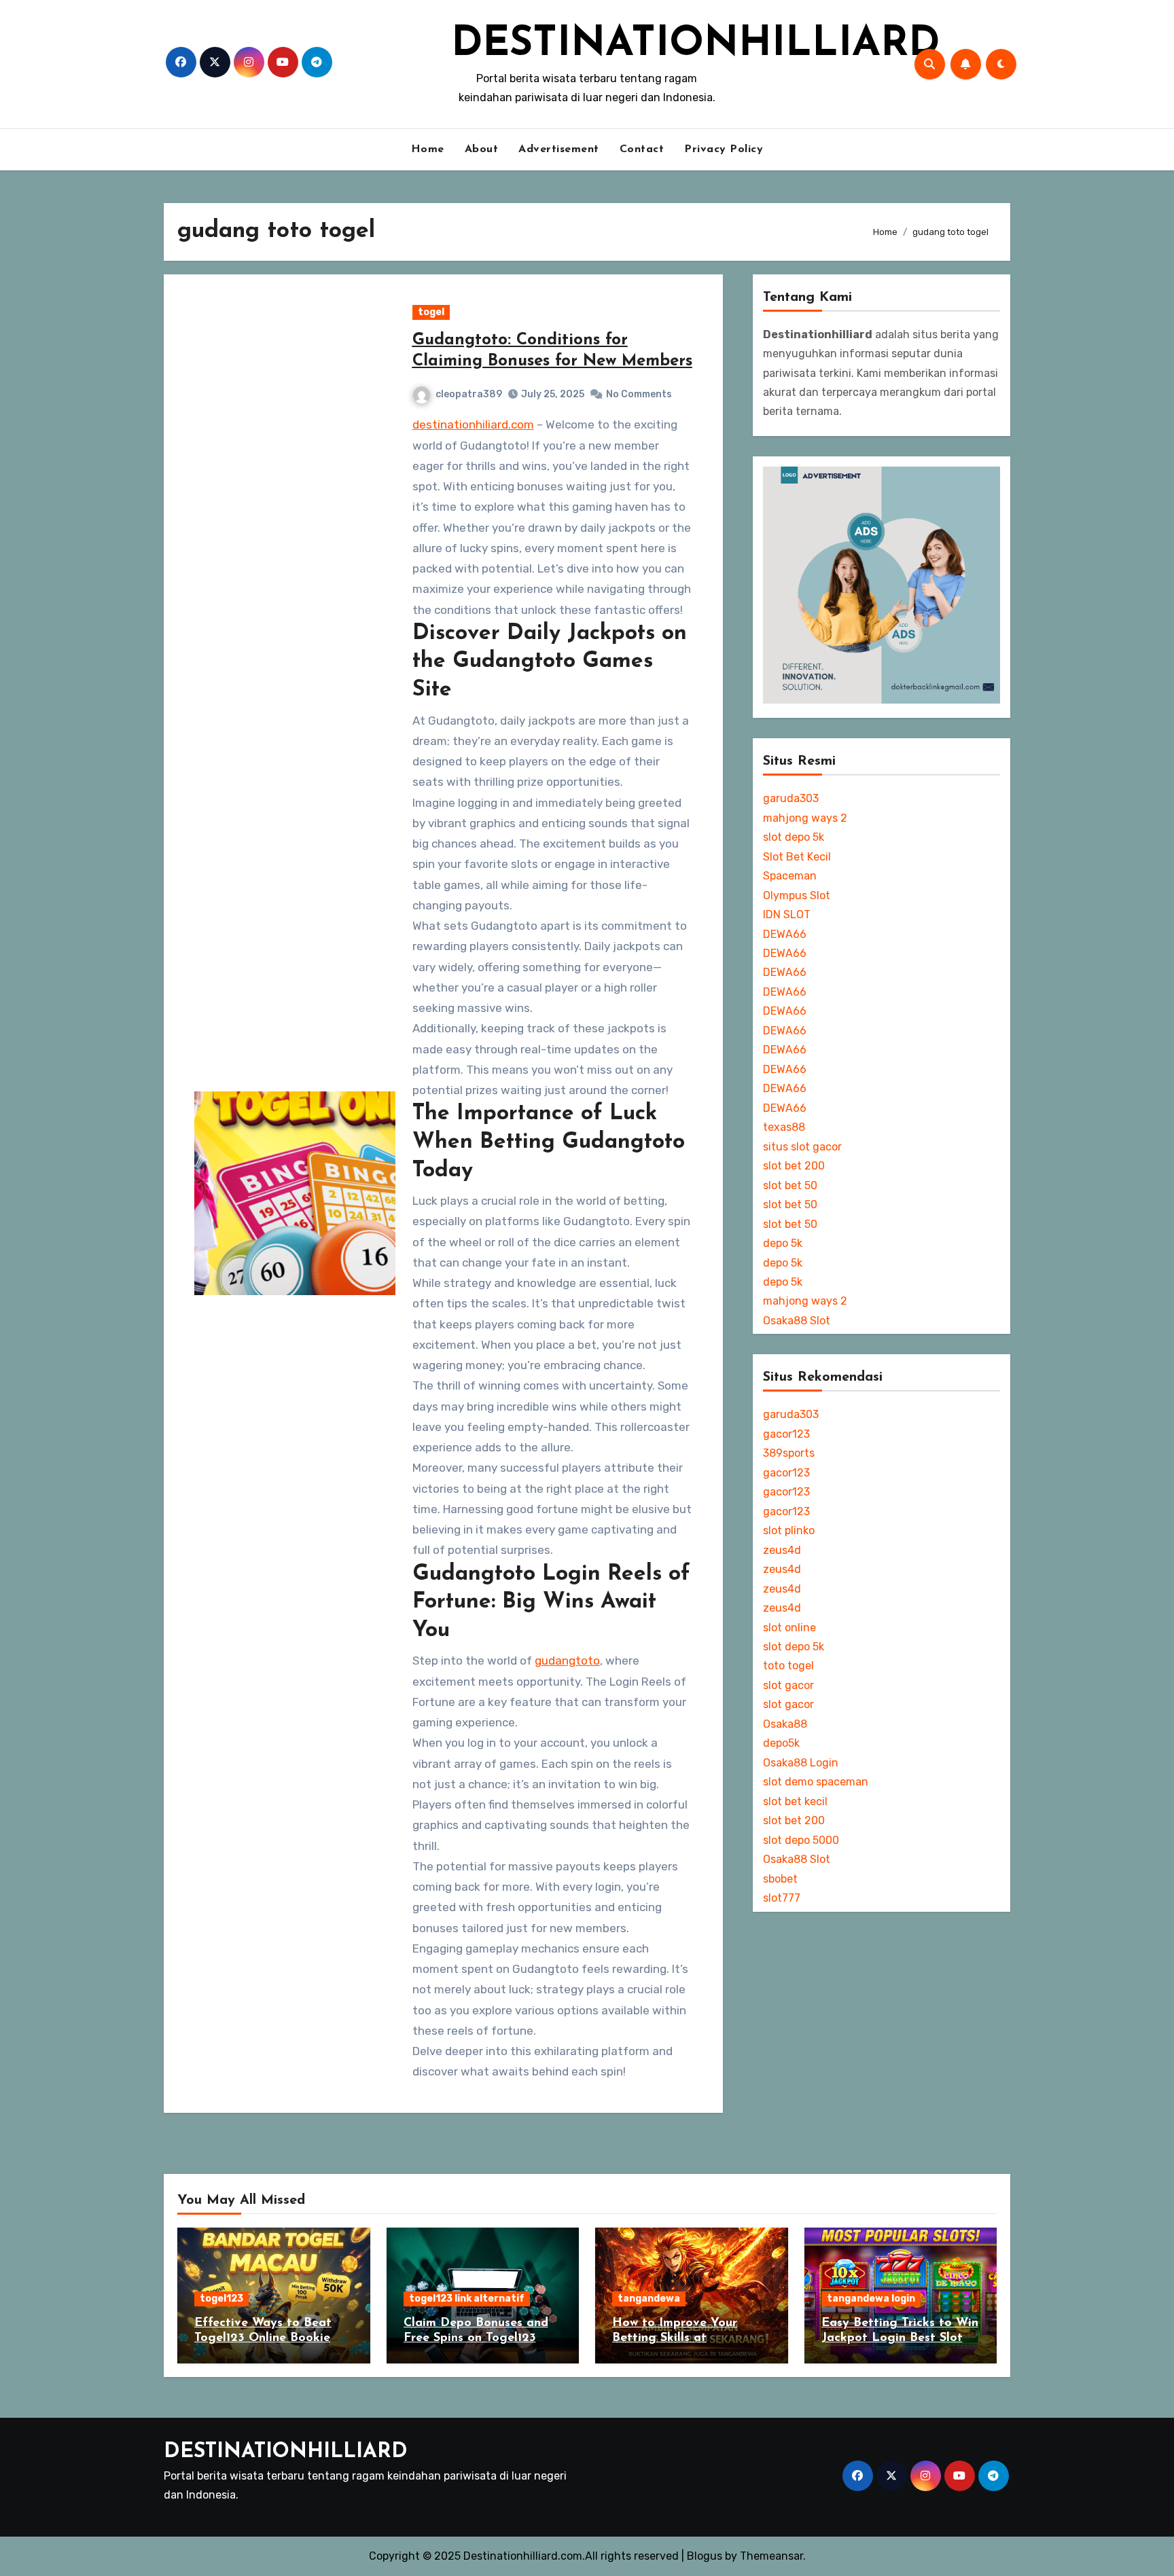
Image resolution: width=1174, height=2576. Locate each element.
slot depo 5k (794, 837)
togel (431, 312)
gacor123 (786, 1434)
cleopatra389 (469, 394)
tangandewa (649, 2299)
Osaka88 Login (801, 1763)
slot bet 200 (794, 1166)
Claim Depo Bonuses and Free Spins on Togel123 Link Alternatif (476, 2338)
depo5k (781, 1743)
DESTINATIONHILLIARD (695, 45)
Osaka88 (785, 1724)
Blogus (705, 2556)
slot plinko (789, 1530)
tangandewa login (871, 2299)
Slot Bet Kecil (797, 857)
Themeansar (771, 2556)
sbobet (780, 1879)
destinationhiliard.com (473, 424)
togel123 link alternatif (467, 2299)
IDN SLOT (787, 914)
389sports (789, 1453)
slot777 (782, 1898)
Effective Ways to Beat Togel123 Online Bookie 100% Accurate (263, 2338)
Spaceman (790, 876)
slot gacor (788, 1685)
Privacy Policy (724, 149)
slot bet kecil (795, 1801)
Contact (642, 149)
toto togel (788, 1666)
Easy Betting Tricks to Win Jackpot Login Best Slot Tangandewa (900, 2338)
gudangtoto (567, 1661)
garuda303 (791, 798)
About (482, 149)
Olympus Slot (797, 895)
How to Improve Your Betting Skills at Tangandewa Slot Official (687, 2338)
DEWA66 (785, 934)
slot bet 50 (790, 1185)
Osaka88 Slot (797, 1321)
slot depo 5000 (801, 1840)
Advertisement (559, 149)
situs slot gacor (802, 1147)
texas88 (784, 1127)
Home (428, 149)
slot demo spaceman (816, 1782)
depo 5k (783, 1243)
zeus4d (782, 1550)
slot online (789, 1628)
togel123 (221, 2299)
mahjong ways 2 (805, 818)
